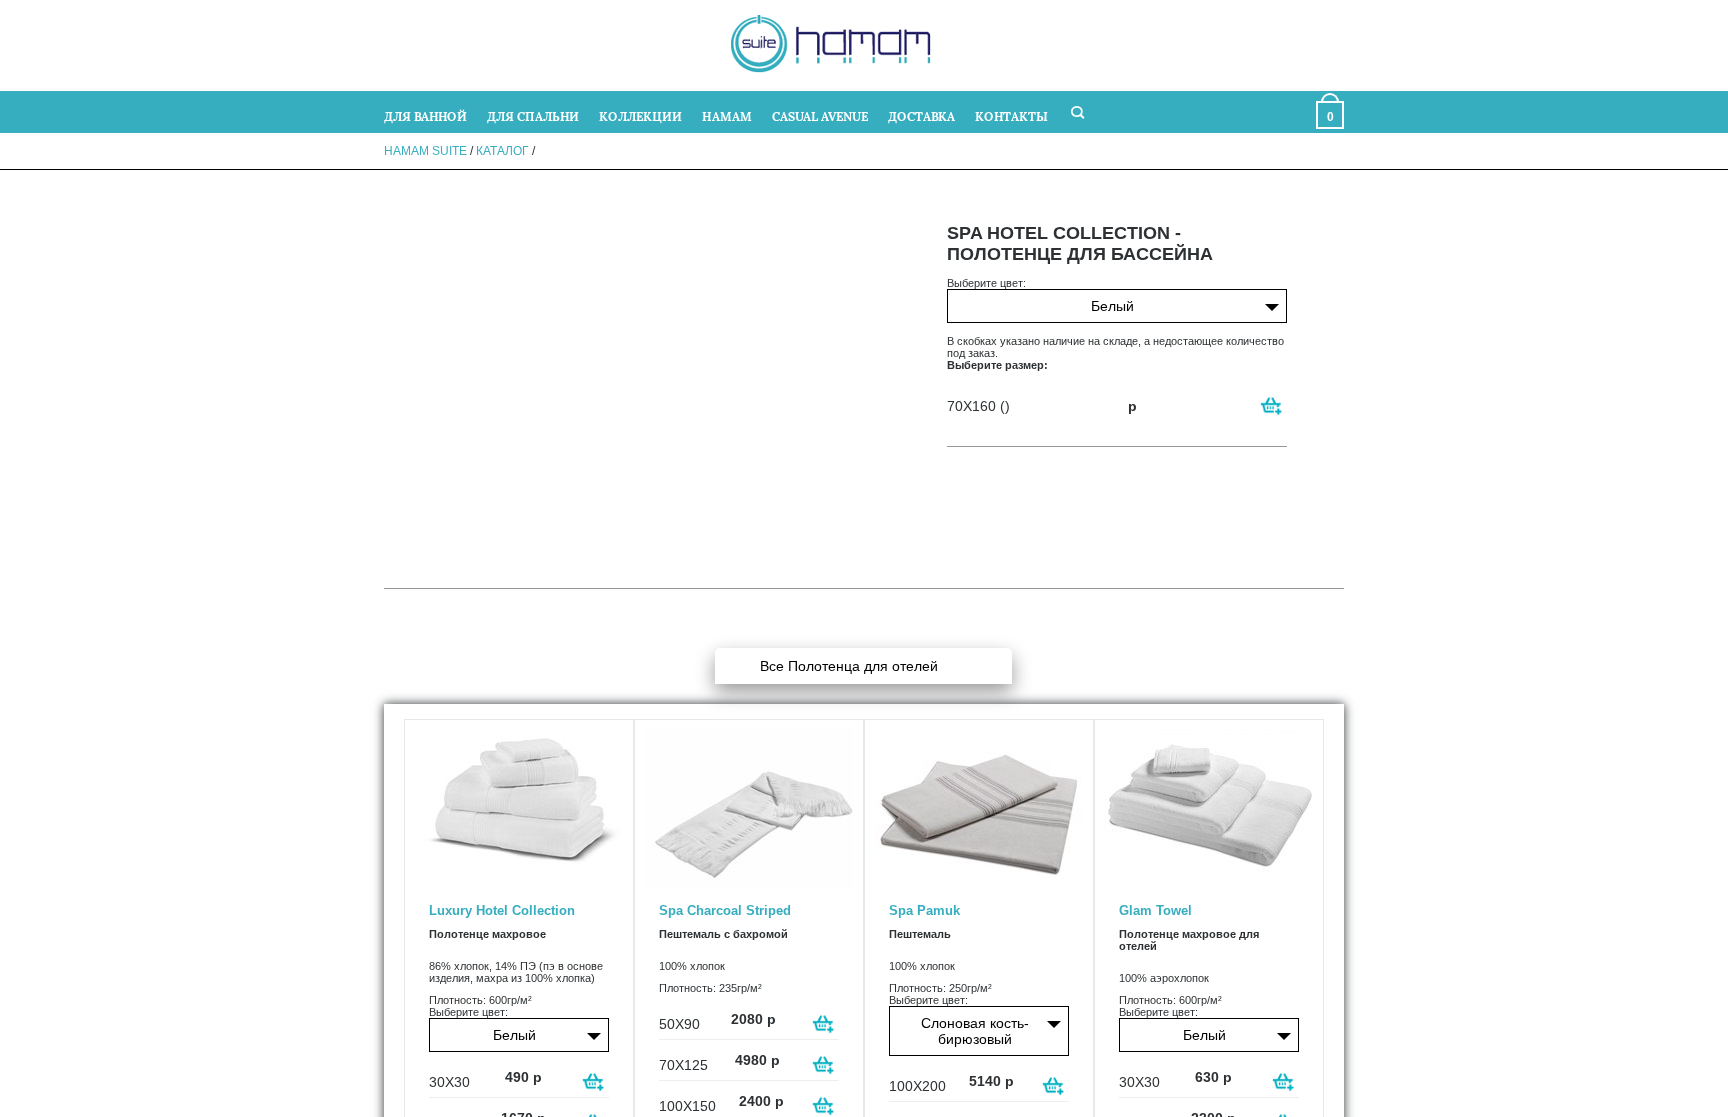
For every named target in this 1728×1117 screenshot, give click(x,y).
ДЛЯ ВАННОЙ (425, 115)
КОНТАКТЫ (1011, 115)
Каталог (502, 151)
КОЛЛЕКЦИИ (640, 115)
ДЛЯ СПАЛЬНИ (533, 115)
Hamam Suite (425, 151)
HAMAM (727, 115)
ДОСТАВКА (921, 115)
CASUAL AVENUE (820, 115)
